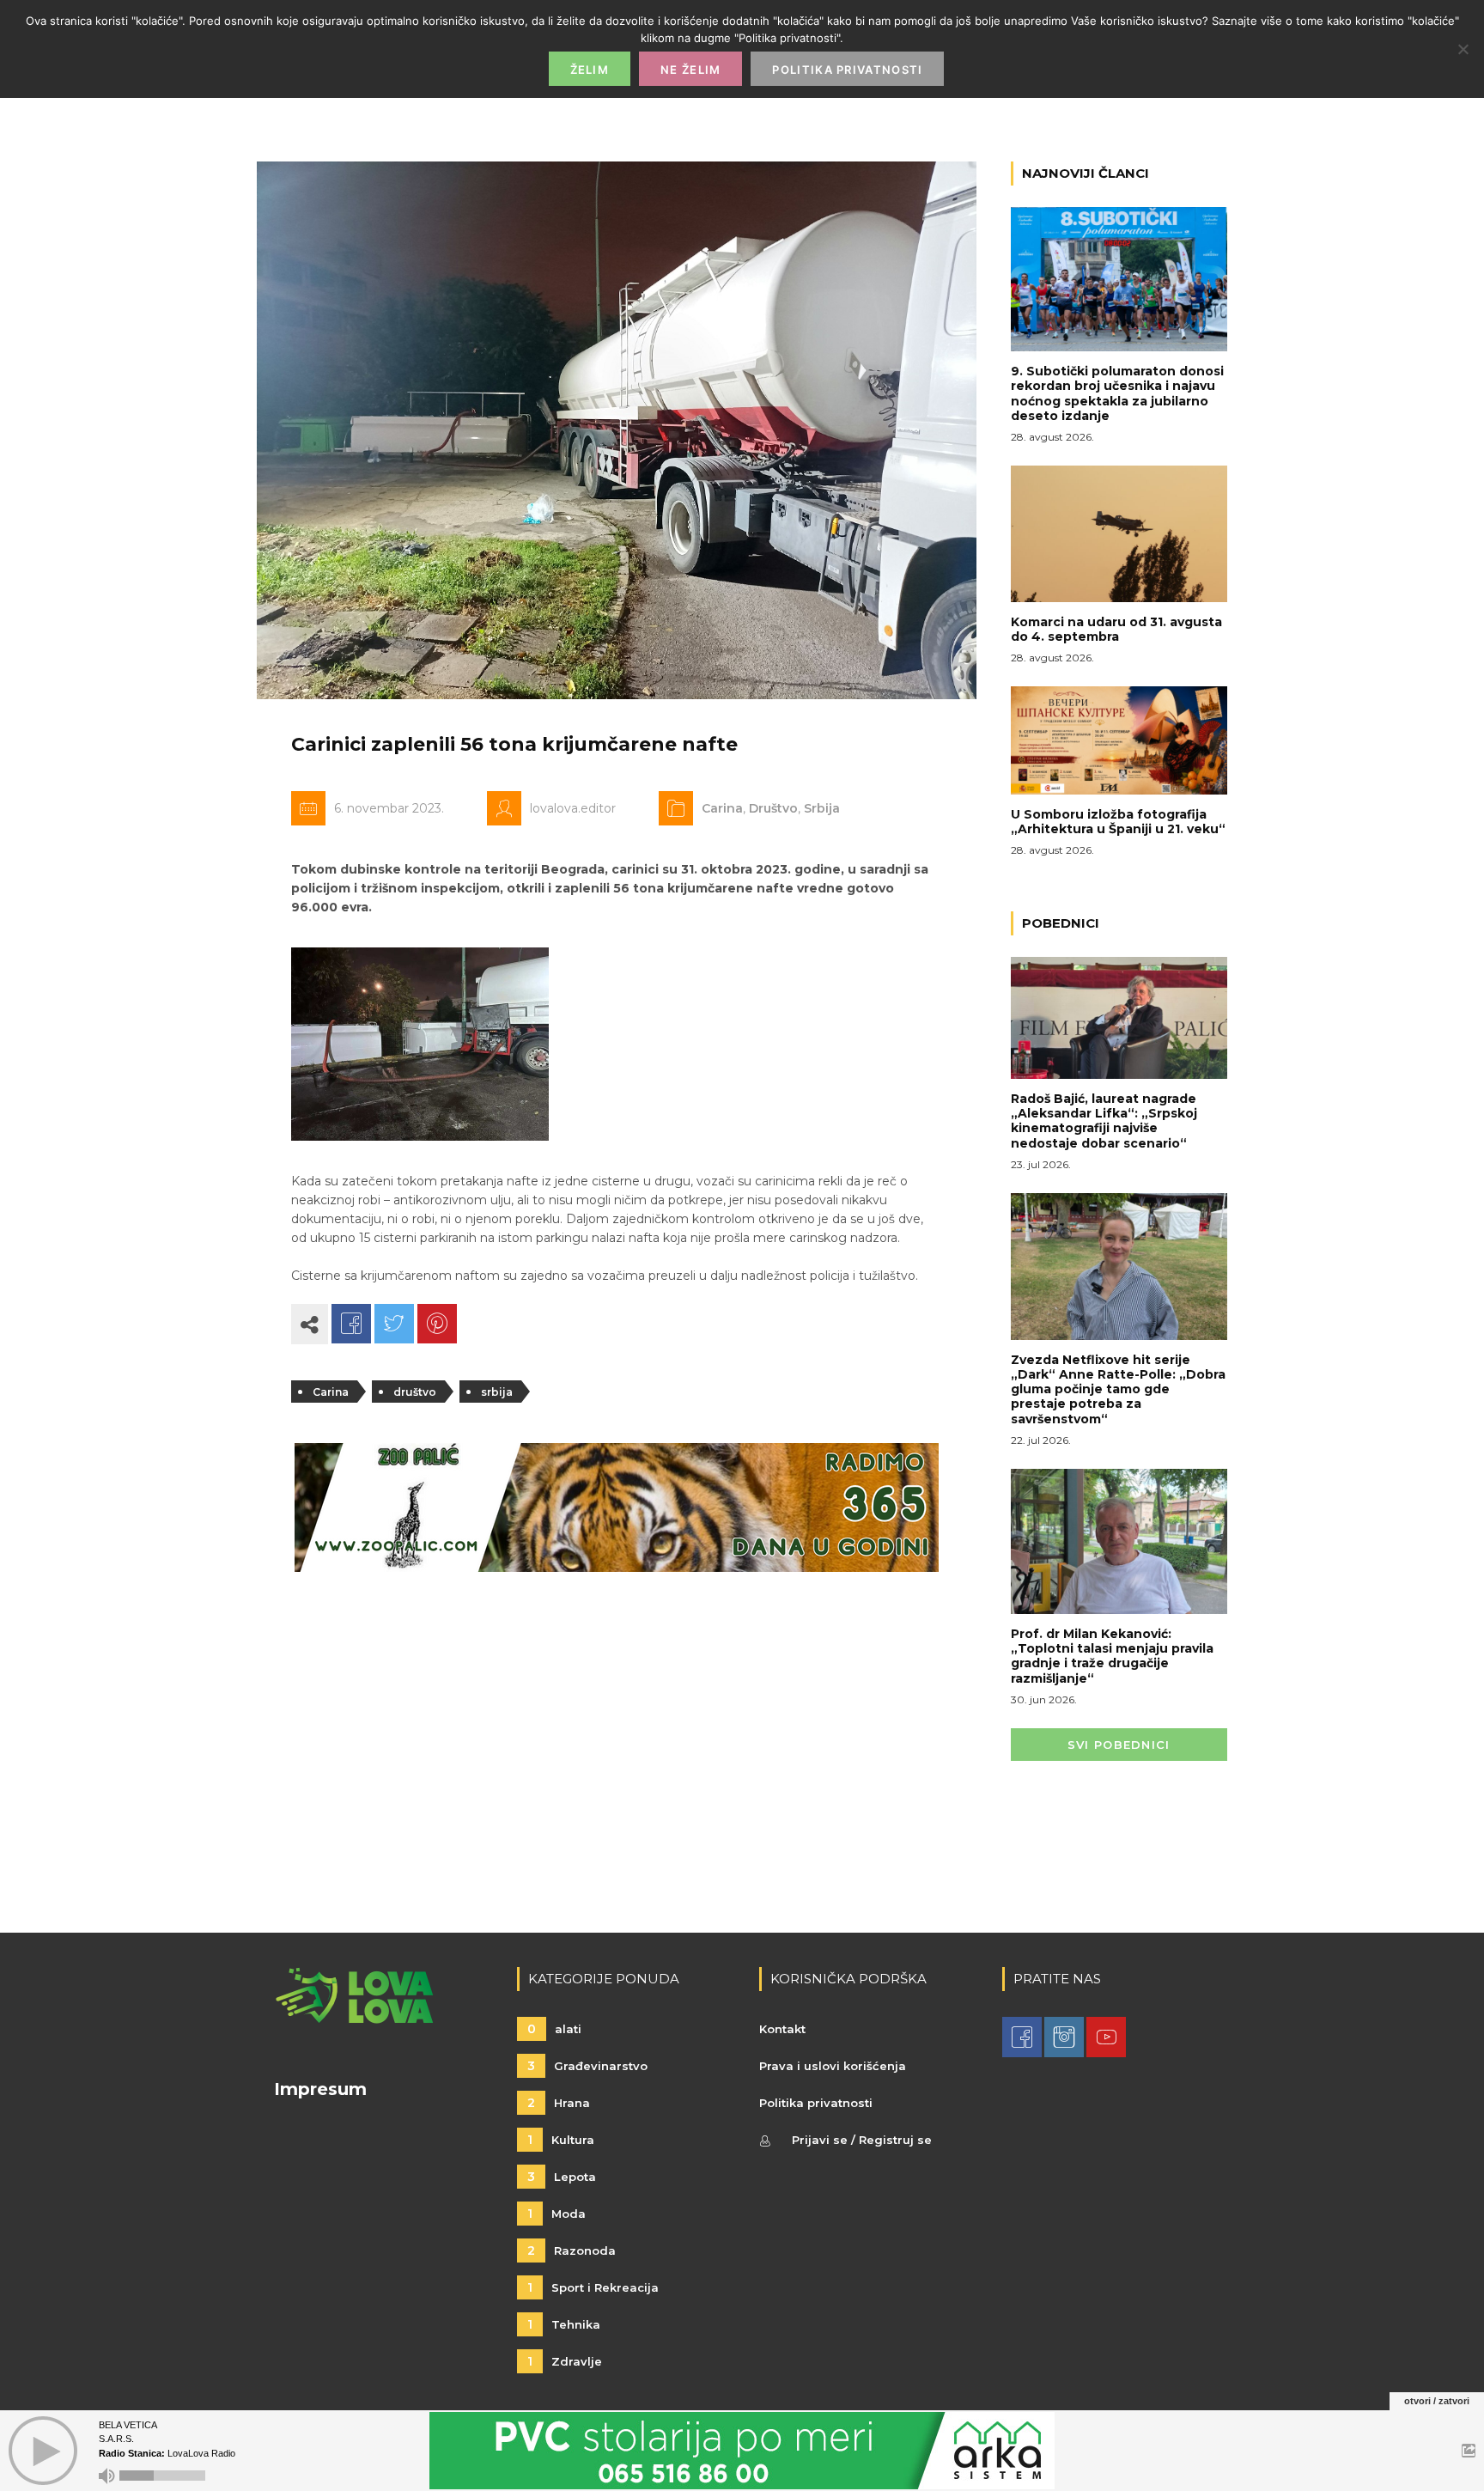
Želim (590, 70)
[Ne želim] (1463, 49)
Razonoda (572, 2250)
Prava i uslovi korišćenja (833, 2066)
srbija (497, 1392)
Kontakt (782, 2029)
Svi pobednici (1119, 1745)
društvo (415, 1392)
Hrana (559, 2103)
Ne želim (690, 70)
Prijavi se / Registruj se (862, 2140)
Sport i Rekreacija (593, 2287)
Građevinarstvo (587, 2066)
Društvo (773, 808)
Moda (556, 2214)
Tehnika (564, 2324)
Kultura (561, 2140)
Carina (722, 808)
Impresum (320, 2089)
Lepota (562, 2177)
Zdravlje (565, 2361)
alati (554, 2029)
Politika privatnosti (816, 2103)
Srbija (822, 808)
